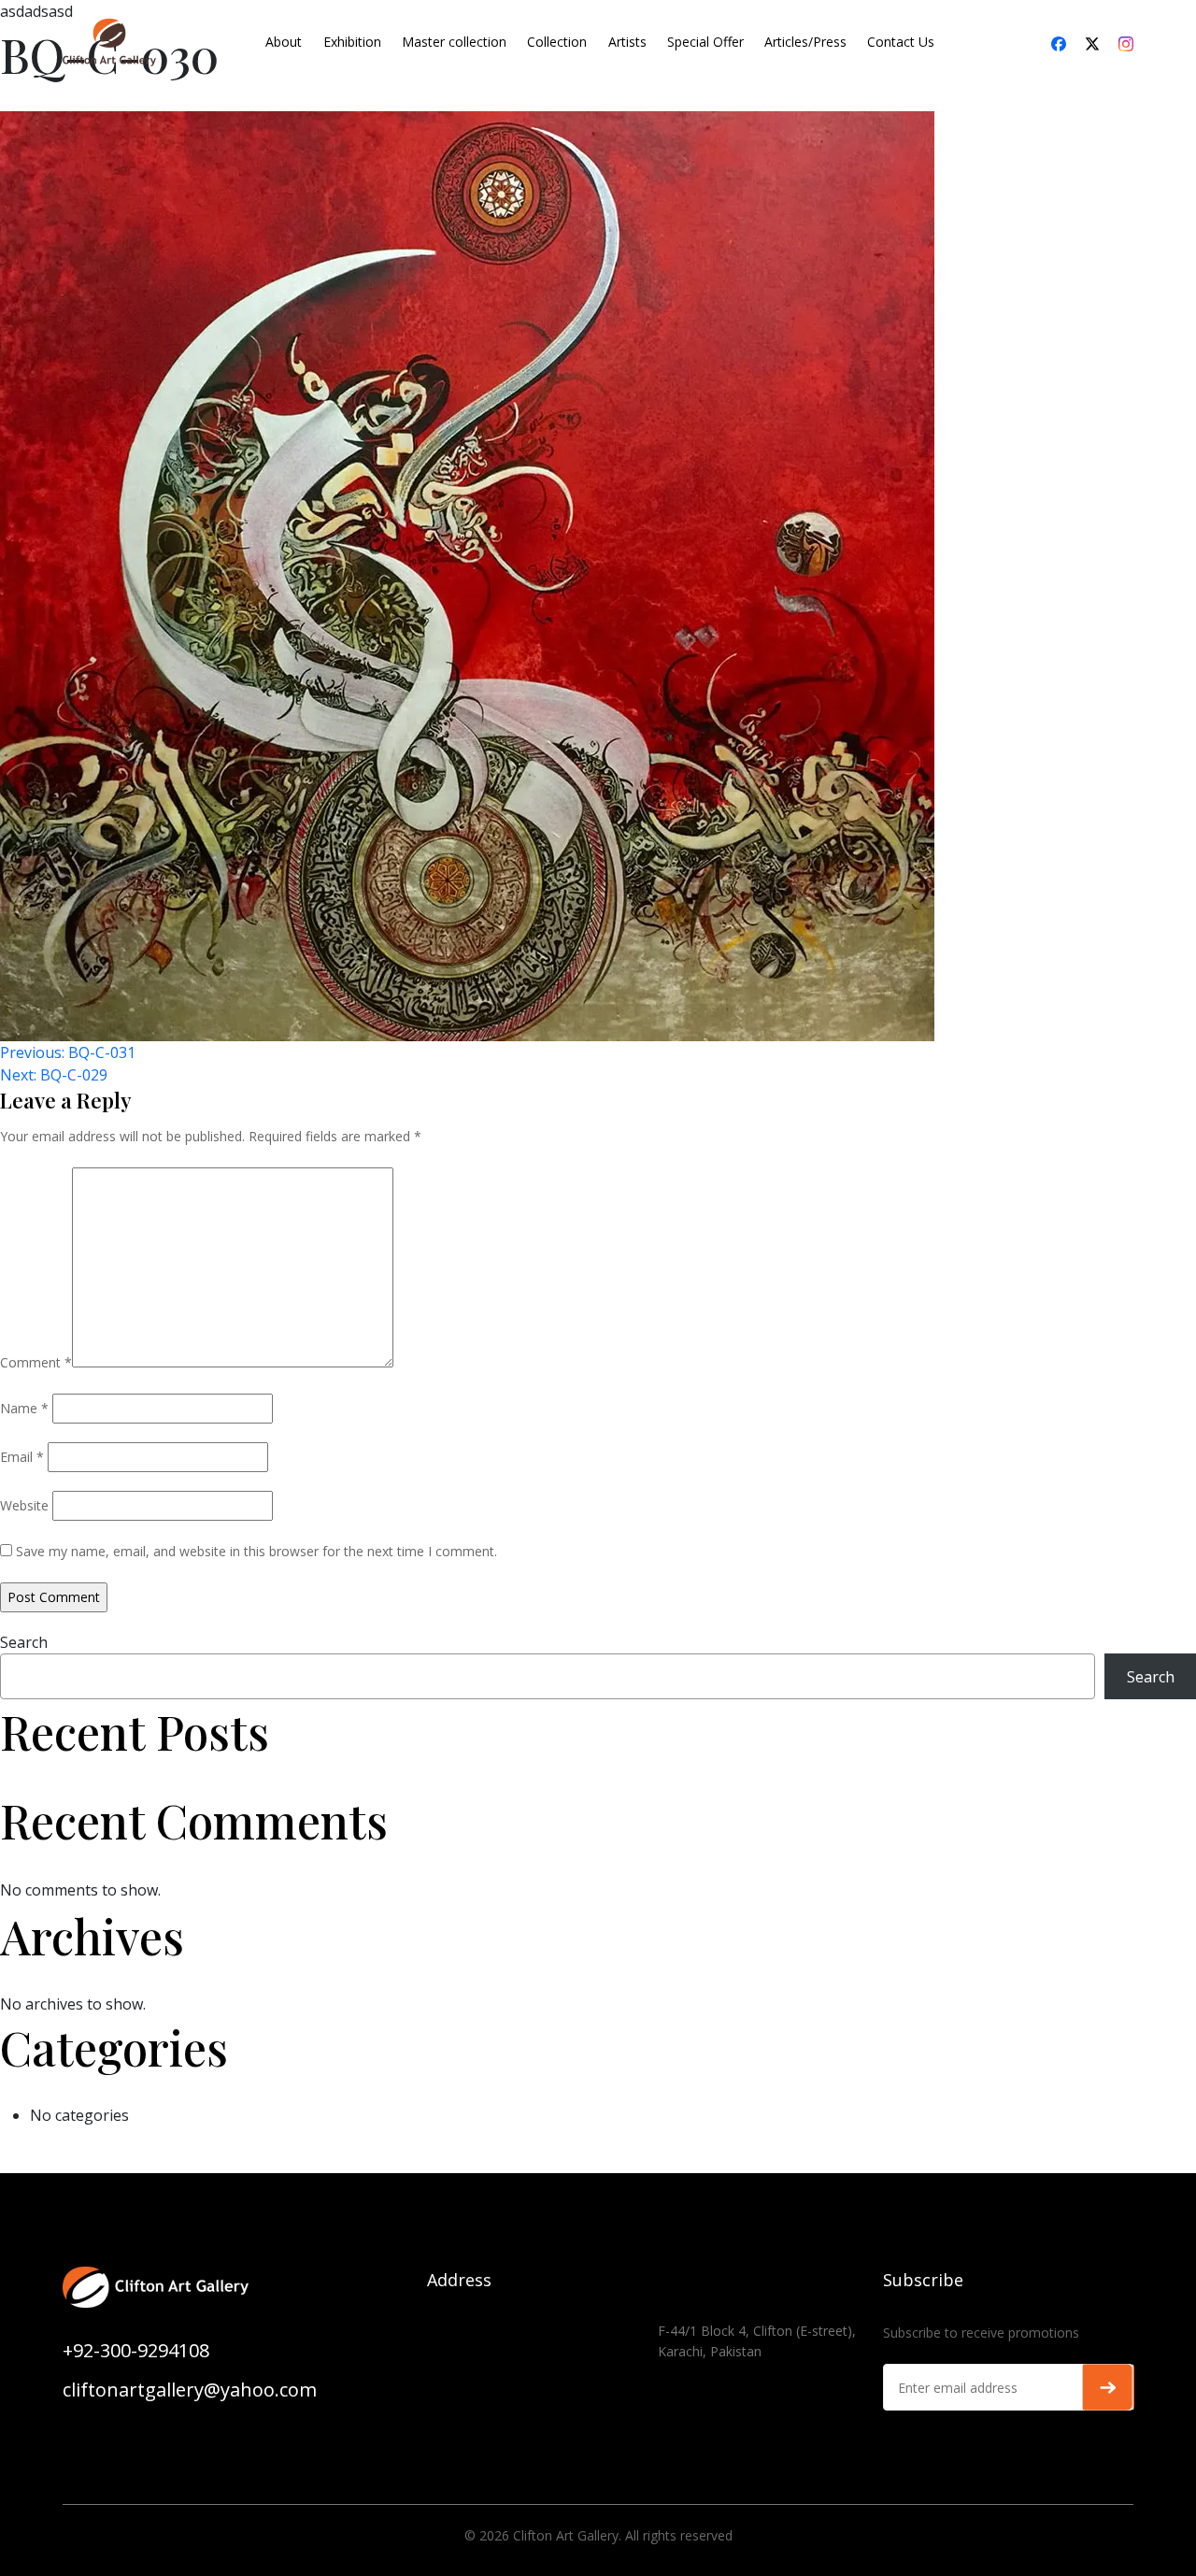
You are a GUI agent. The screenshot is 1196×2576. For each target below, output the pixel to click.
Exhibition (352, 42)
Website (24, 1505)
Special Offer (705, 42)
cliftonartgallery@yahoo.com (190, 2390)
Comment (36, 1362)
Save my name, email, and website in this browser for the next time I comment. (256, 1551)
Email (22, 1457)
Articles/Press (805, 42)
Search (24, 1642)
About (284, 42)
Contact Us (901, 42)
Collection (557, 42)
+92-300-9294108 (136, 2350)
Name (24, 1408)
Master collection (454, 42)
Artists (627, 42)
